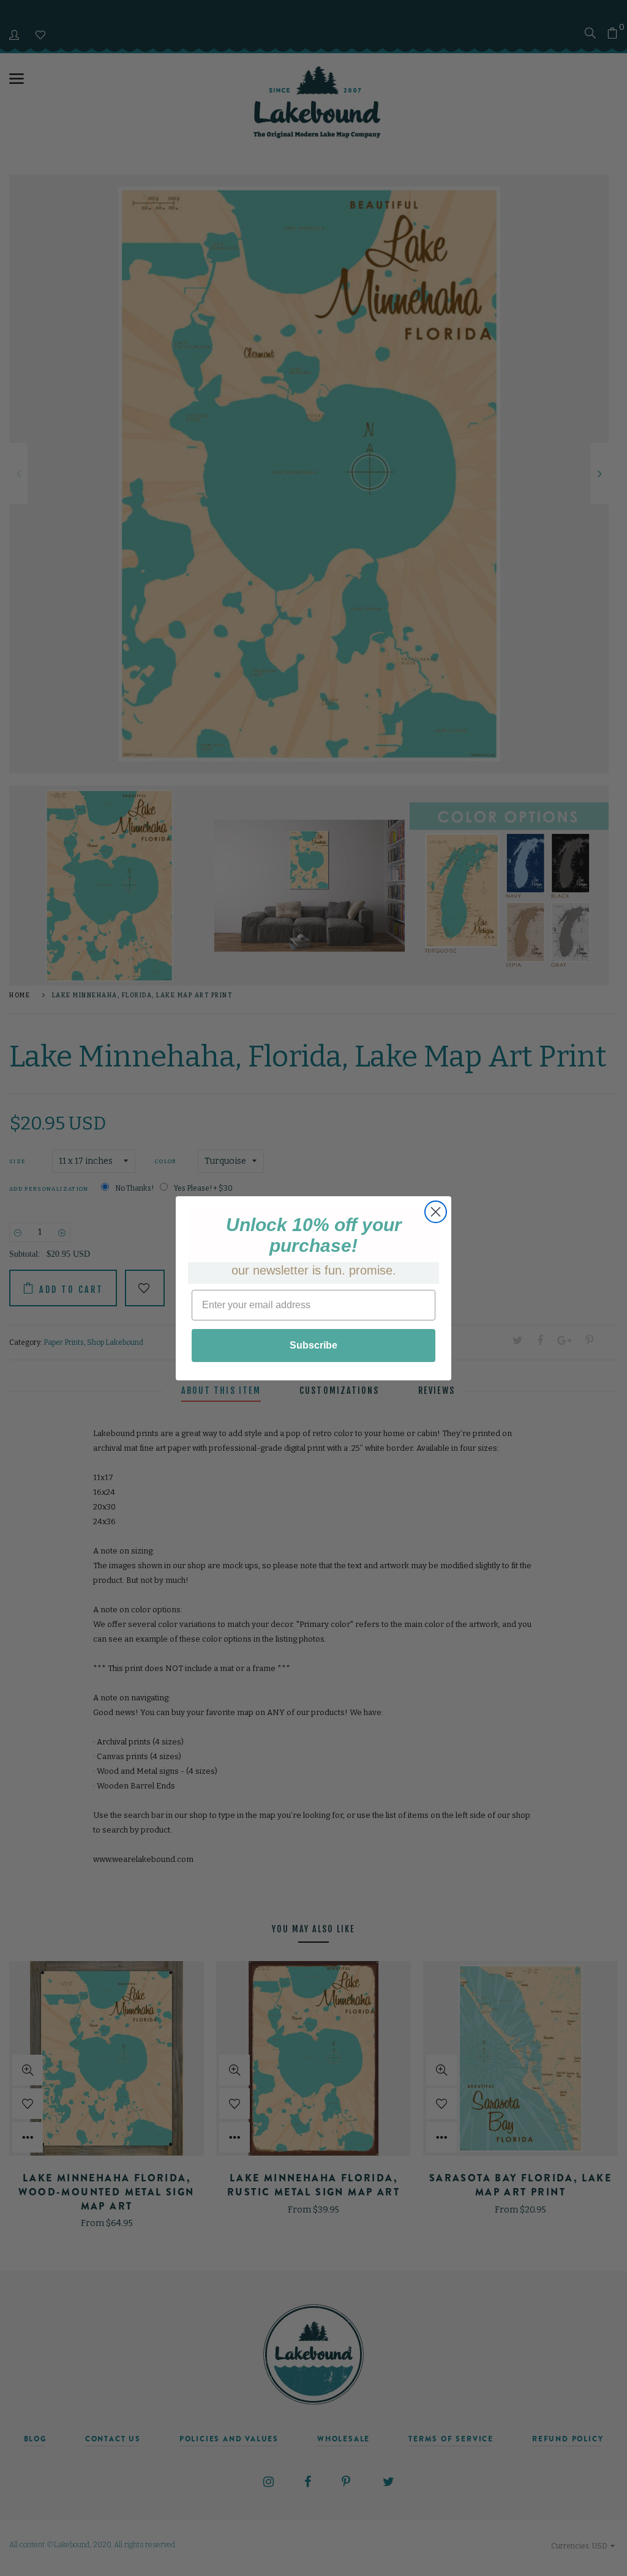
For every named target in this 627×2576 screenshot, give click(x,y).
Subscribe (313, 1345)
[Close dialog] (436, 1212)
